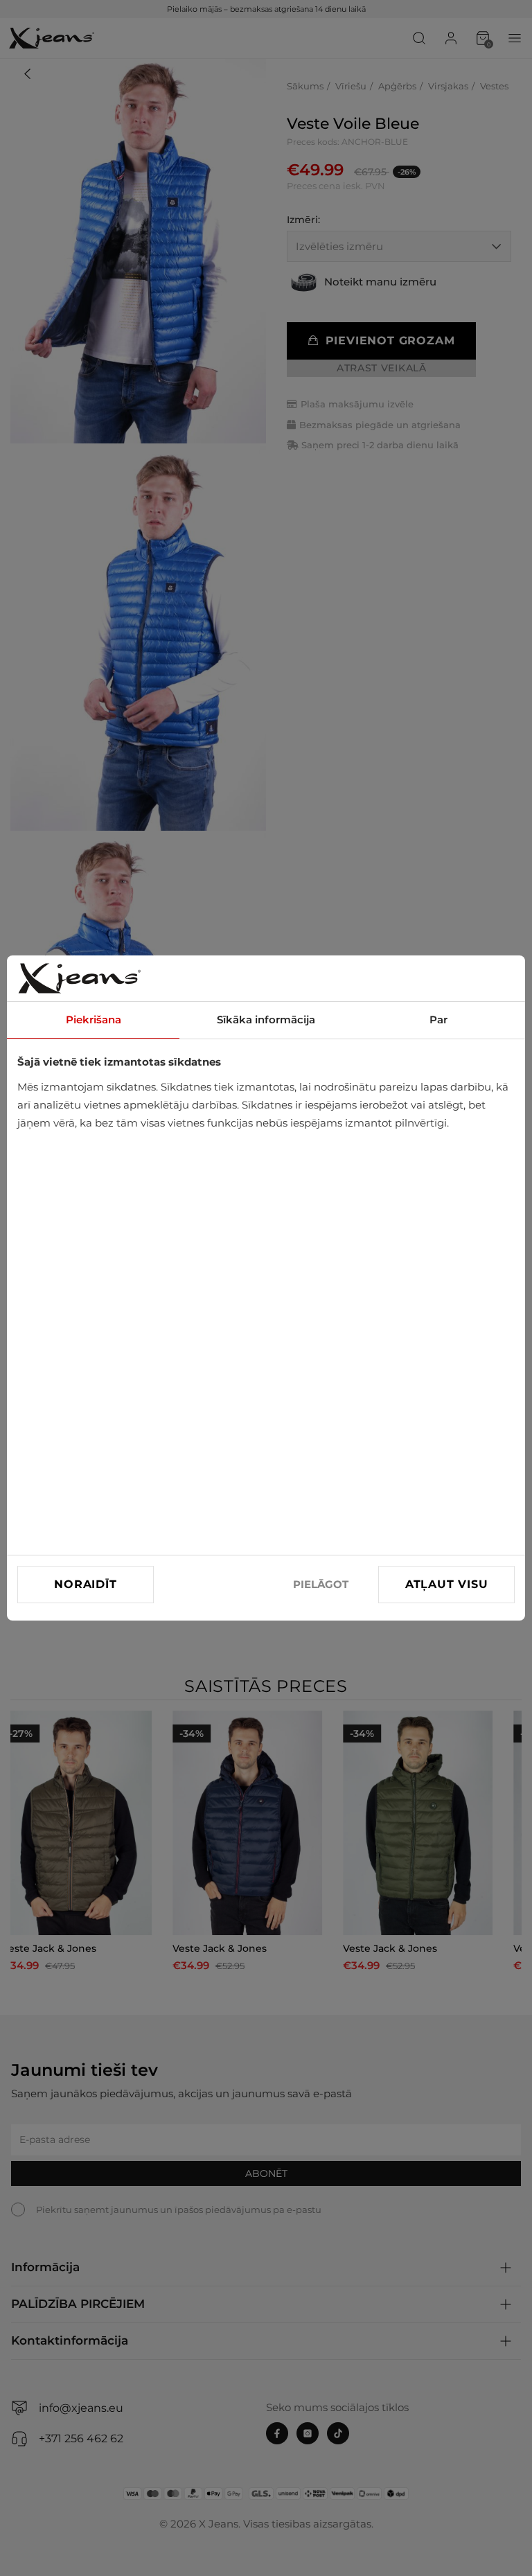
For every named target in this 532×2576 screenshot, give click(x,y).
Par (438, 1020)
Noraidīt (85, 1584)
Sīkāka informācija (266, 1020)
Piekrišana (94, 1020)
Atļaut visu (447, 1584)
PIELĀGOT (321, 1584)
